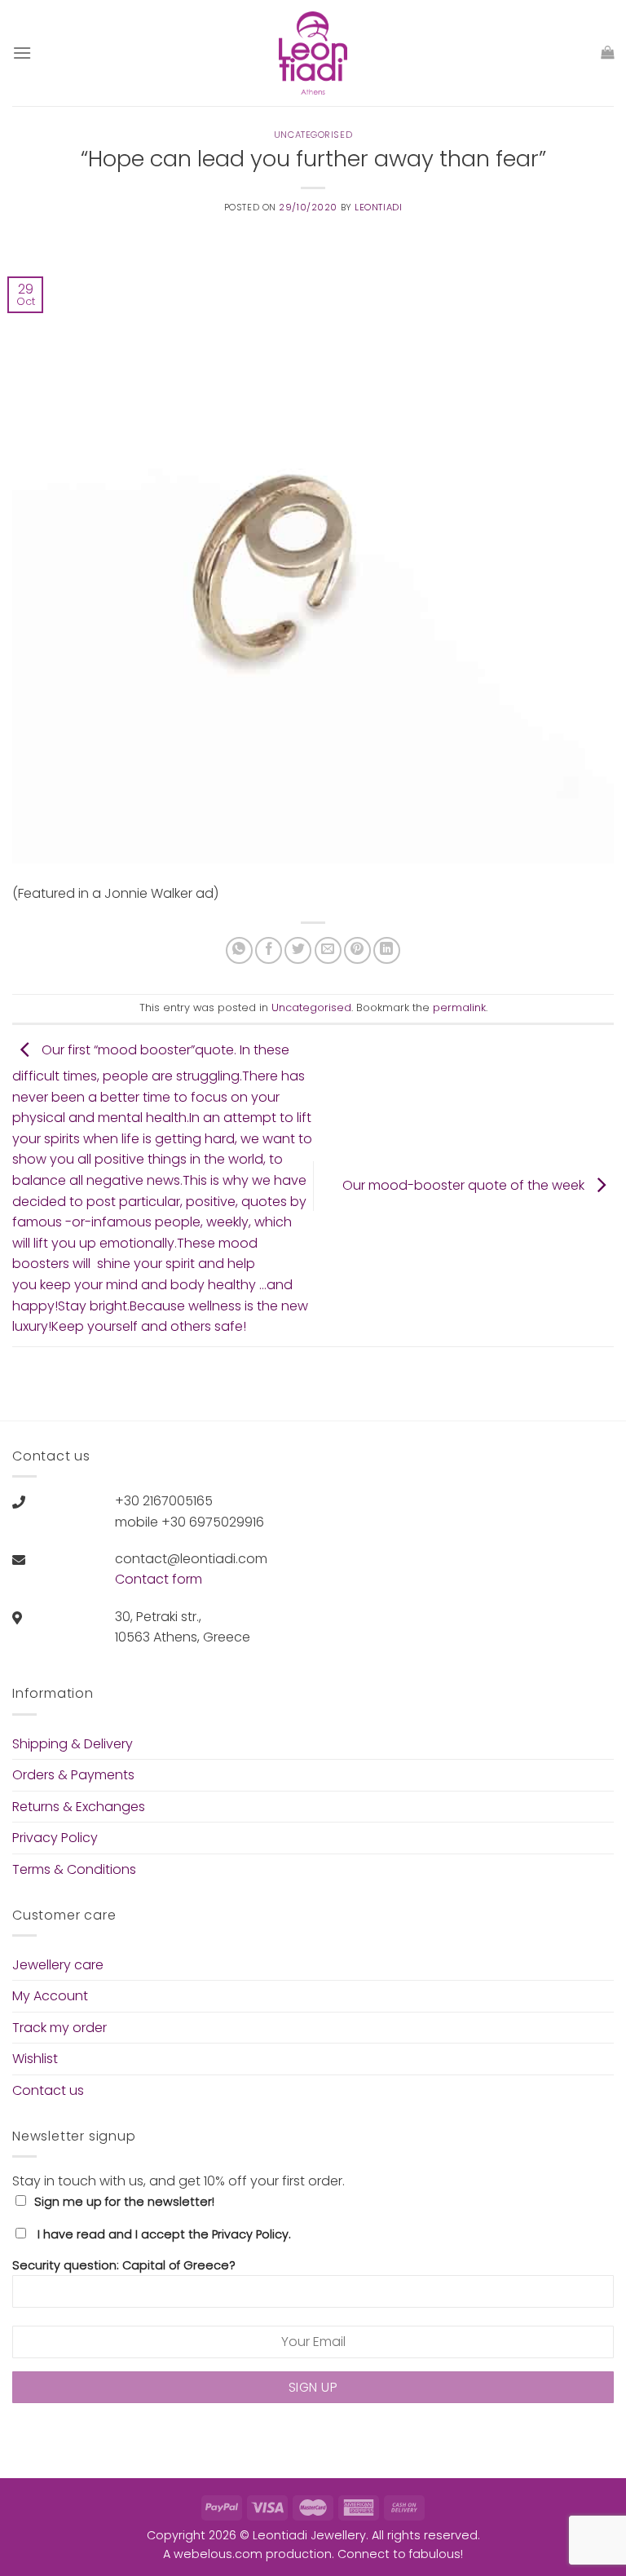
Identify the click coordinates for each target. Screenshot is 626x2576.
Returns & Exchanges (79, 1807)
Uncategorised (313, 135)
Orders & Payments (73, 1775)
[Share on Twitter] (298, 950)
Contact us (48, 2090)
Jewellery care (58, 1965)
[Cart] (607, 53)
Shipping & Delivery (73, 1744)
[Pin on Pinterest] (357, 950)
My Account (50, 1996)
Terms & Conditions (74, 1869)
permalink (459, 1007)
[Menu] (22, 53)
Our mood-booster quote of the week (465, 1185)
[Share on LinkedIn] (387, 950)
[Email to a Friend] (328, 950)
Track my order (60, 2028)
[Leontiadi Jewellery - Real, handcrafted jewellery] (313, 53)
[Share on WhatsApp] (239, 950)
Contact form (159, 1579)
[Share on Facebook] (269, 950)
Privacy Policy (55, 1838)
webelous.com (218, 2554)
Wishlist (35, 2059)
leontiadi (378, 207)
